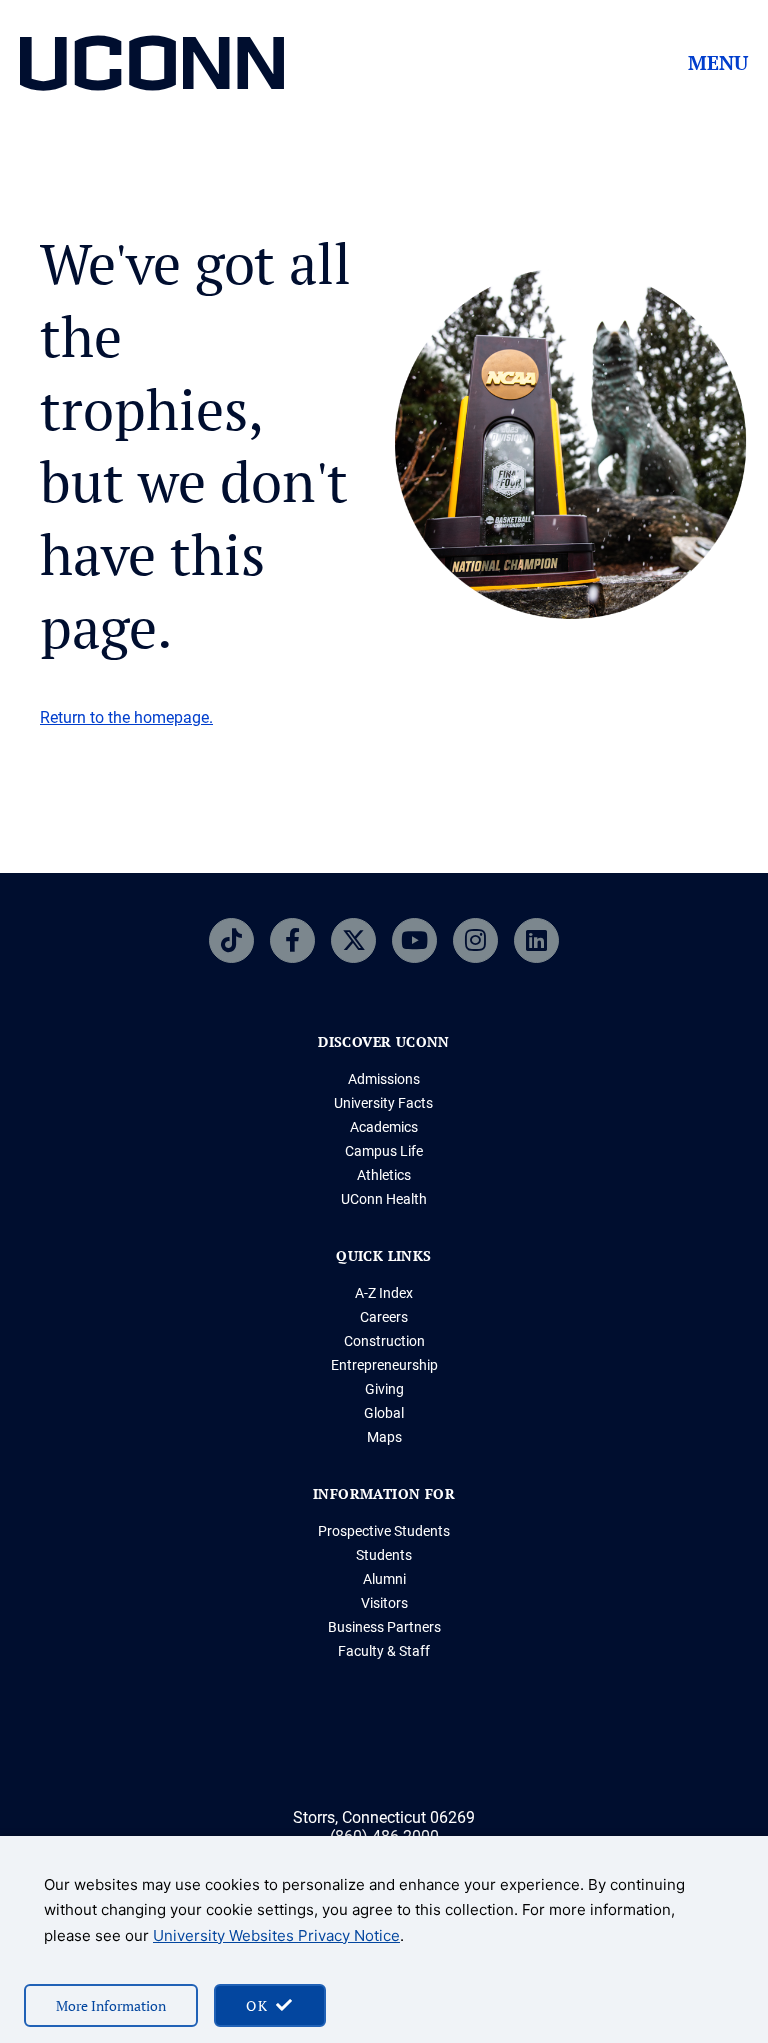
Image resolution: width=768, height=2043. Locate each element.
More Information (111, 2005)
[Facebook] (292, 940)
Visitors (384, 1603)
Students (384, 1555)
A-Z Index (384, 1293)
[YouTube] (414, 940)
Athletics (384, 1175)
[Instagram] (475, 940)
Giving (384, 1389)
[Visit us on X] (353, 940)
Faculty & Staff (384, 1651)
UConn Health (384, 1199)
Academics (384, 1127)
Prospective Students (384, 1531)
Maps (384, 1437)
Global (384, 1413)
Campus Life (384, 1151)
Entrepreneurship (384, 1365)
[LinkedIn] (536, 940)
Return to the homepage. (126, 717)
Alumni (384, 1579)
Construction (384, 1341)
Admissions (384, 1079)
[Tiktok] (231, 940)
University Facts (383, 1103)
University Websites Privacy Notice (276, 1935)
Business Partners (384, 1627)
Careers (384, 1317)
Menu (718, 63)
